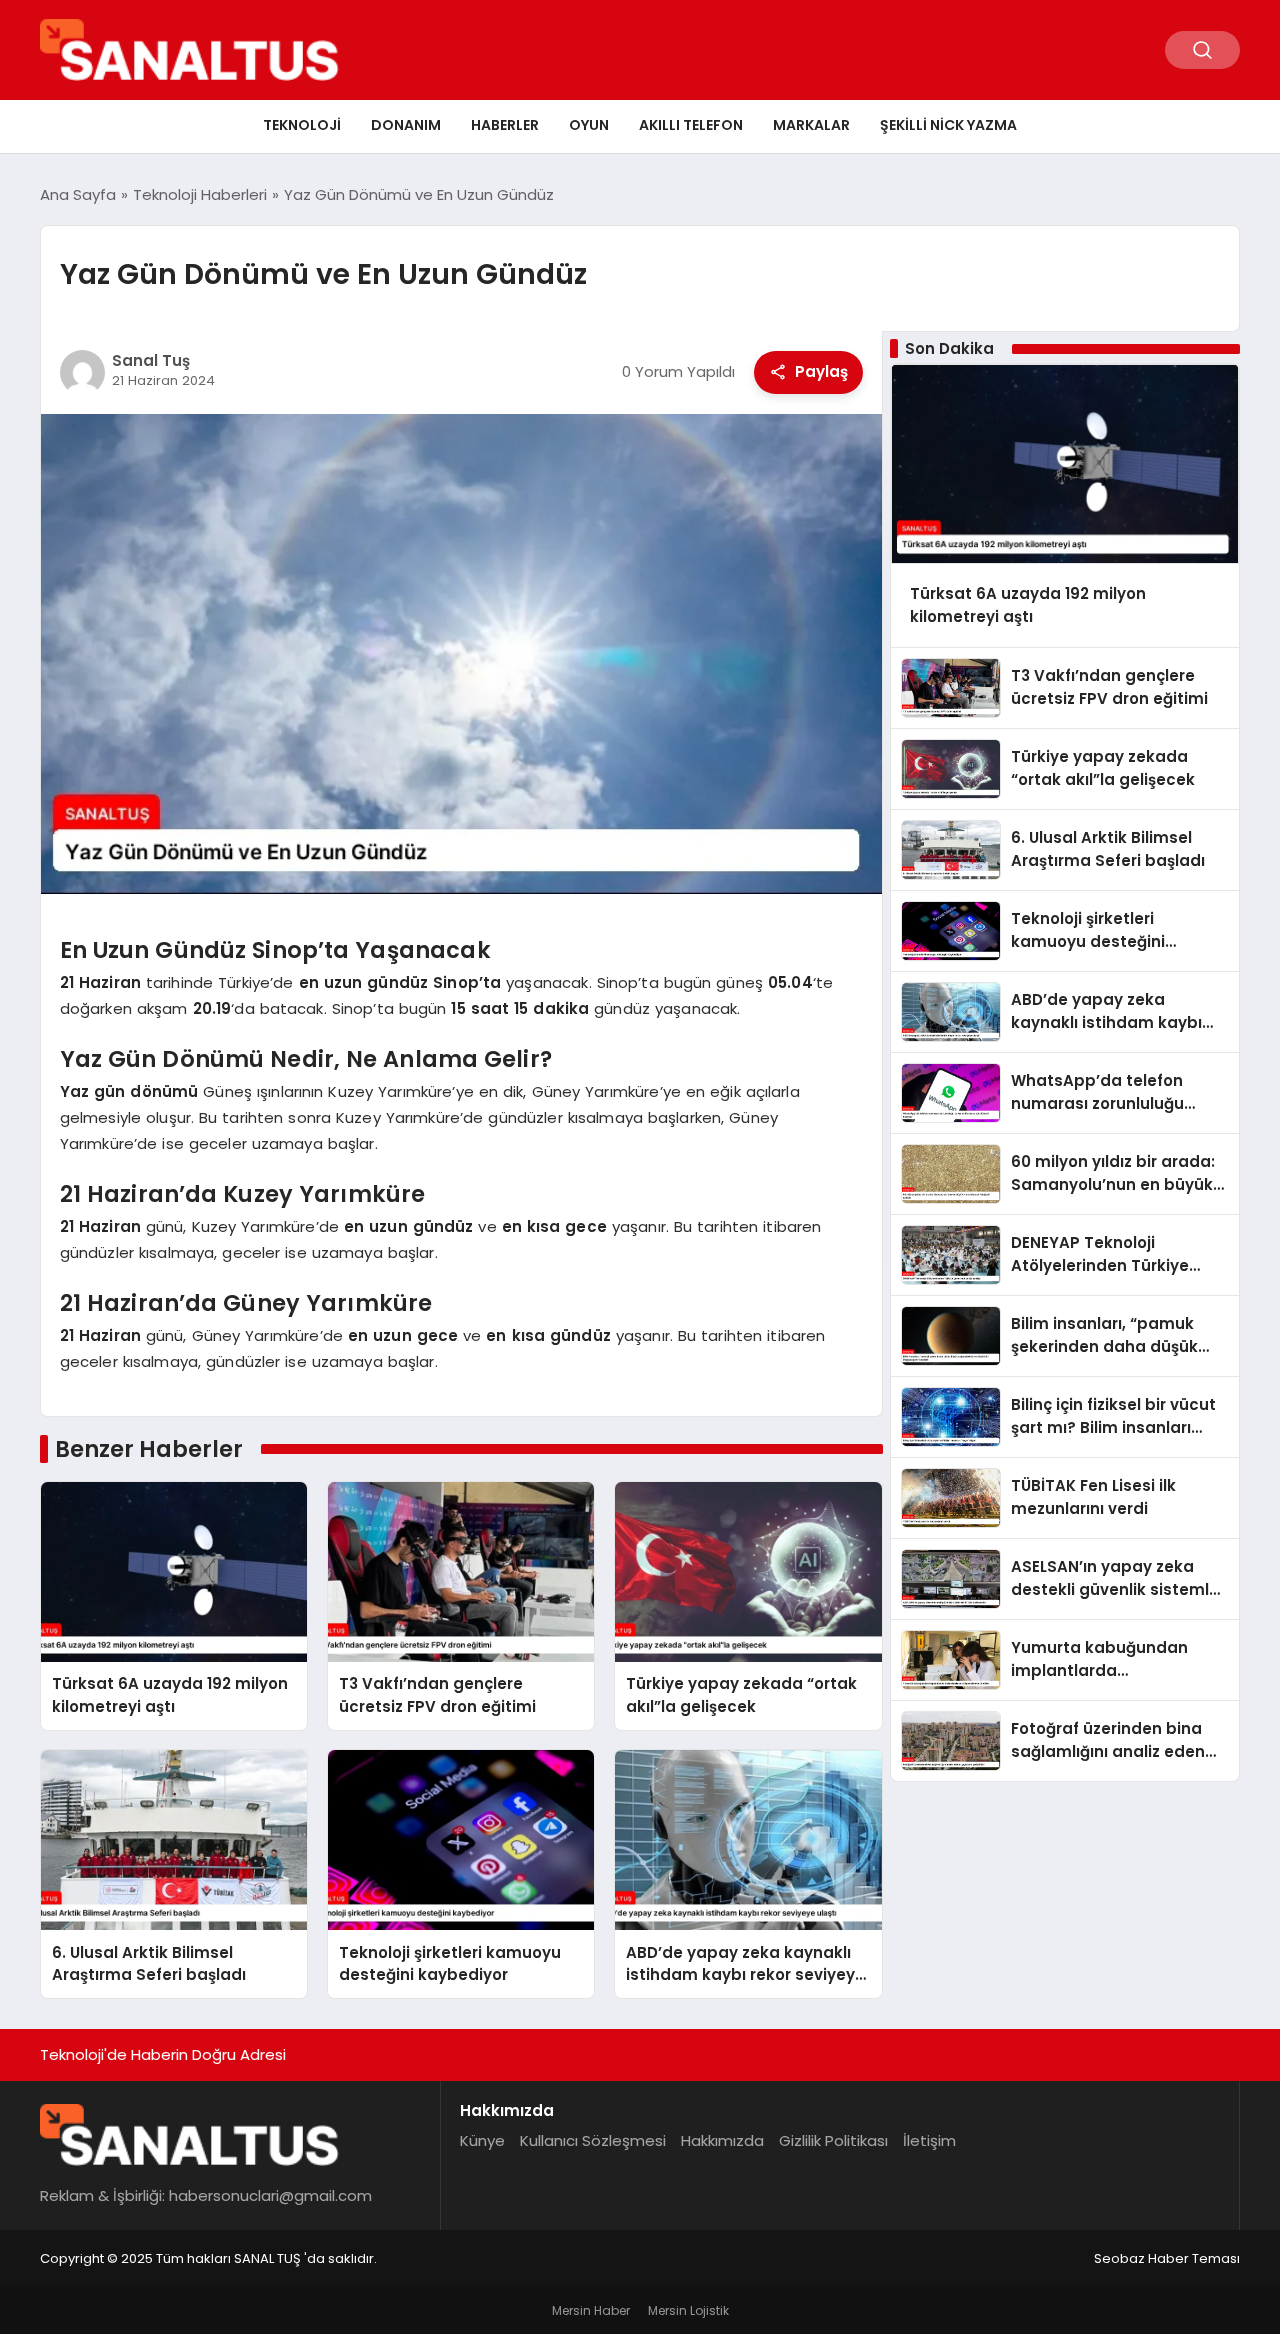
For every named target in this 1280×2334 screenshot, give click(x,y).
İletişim (929, 2140)
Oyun (589, 125)
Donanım (406, 125)
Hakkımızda (722, 2140)
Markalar (811, 125)
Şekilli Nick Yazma (948, 125)
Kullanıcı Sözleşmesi (593, 2140)
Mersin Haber (591, 2310)
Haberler (505, 125)
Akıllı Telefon (691, 125)
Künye (482, 2140)
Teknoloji (302, 125)
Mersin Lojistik (688, 2310)
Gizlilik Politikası (833, 2140)
